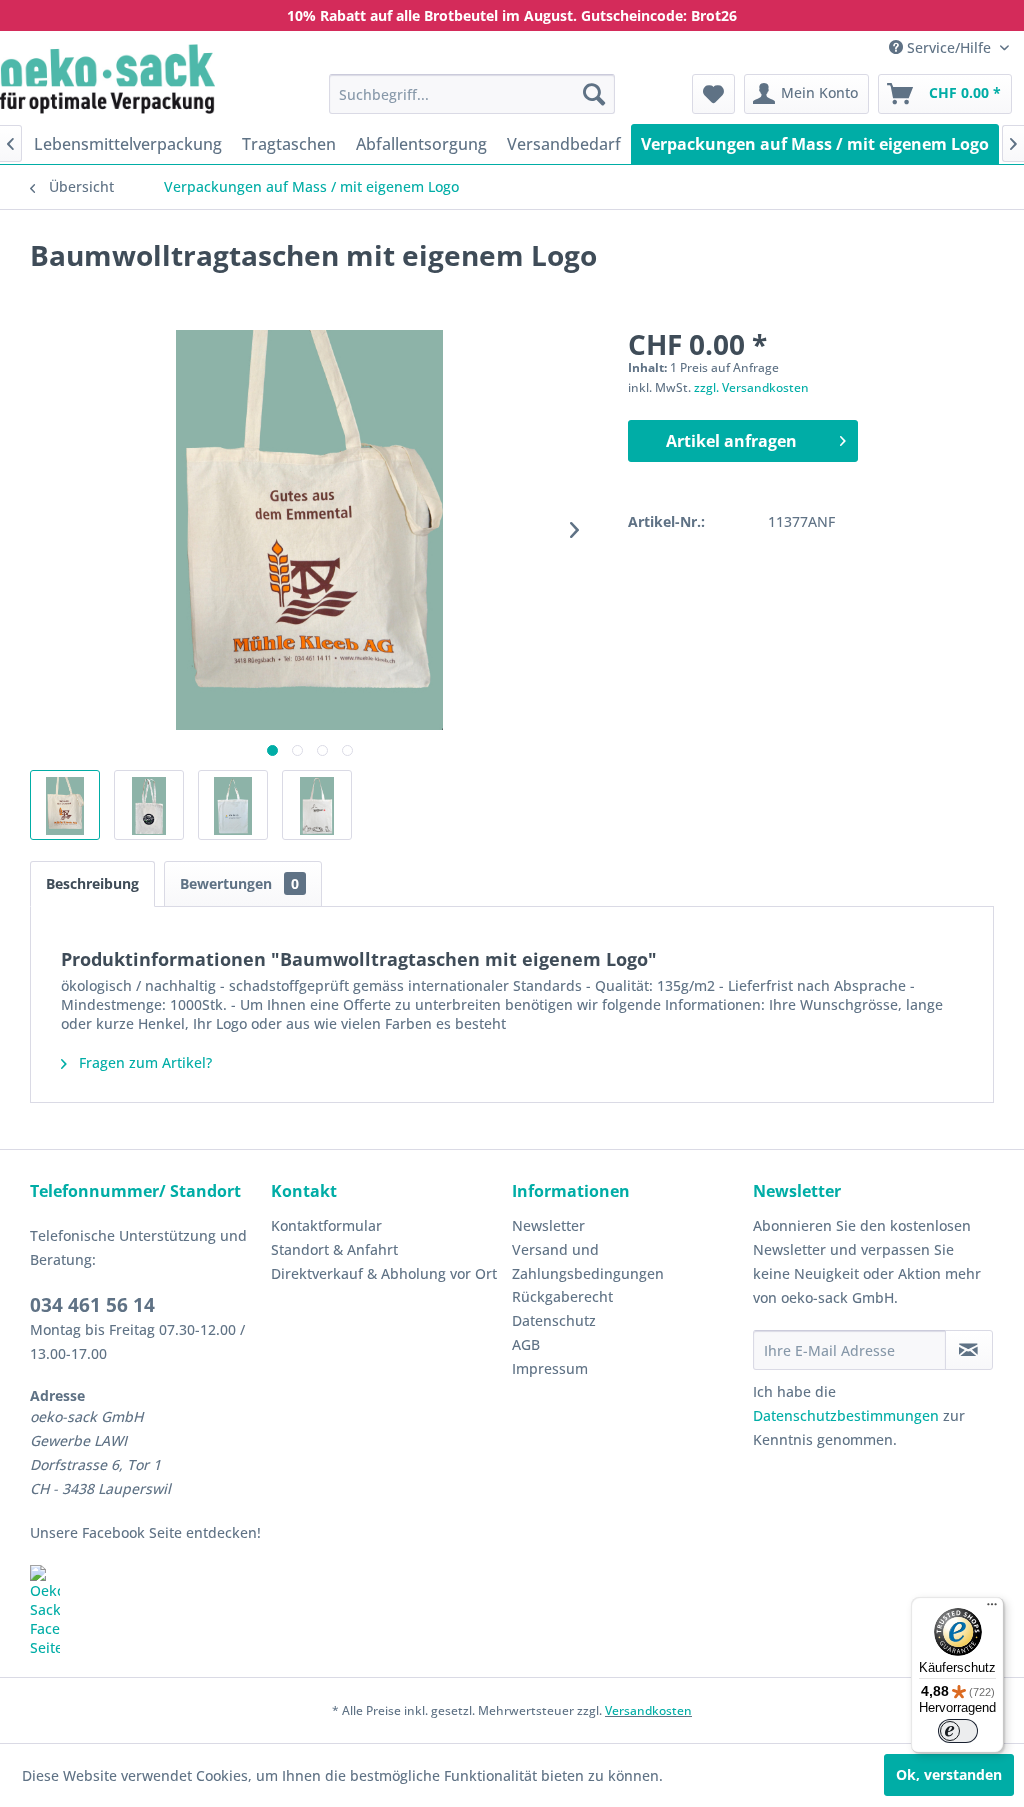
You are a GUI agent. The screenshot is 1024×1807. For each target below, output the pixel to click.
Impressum (550, 1368)
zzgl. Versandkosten (751, 387)
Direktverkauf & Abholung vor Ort (384, 1273)
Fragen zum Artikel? (143, 1062)
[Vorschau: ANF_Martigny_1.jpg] (317, 805)
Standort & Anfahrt (334, 1249)
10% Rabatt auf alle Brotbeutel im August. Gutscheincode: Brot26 (512, 15)
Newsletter (548, 1225)
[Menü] (992, 1609)
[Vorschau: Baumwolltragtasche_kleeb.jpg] (65, 805)
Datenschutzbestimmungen (846, 1415)
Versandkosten (648, 1710)
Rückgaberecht (562, 1296)
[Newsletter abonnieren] (969, 1350)
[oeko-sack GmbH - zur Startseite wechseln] (107, 79)
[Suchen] (594, 94)
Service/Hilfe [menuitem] (949, 47)
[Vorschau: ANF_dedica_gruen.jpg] (233, 805)
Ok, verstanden (949, 1774)
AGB (526, 1344)
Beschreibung (92, 883)
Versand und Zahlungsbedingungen (588, 1261)
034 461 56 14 (92, 1305)
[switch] (958, 1731)
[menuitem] (472, 94)
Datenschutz (554, 1320)
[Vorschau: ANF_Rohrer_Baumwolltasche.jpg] (149, 805)
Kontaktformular (326, 1225)
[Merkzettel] (713, 94)
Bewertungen (239, 883)
